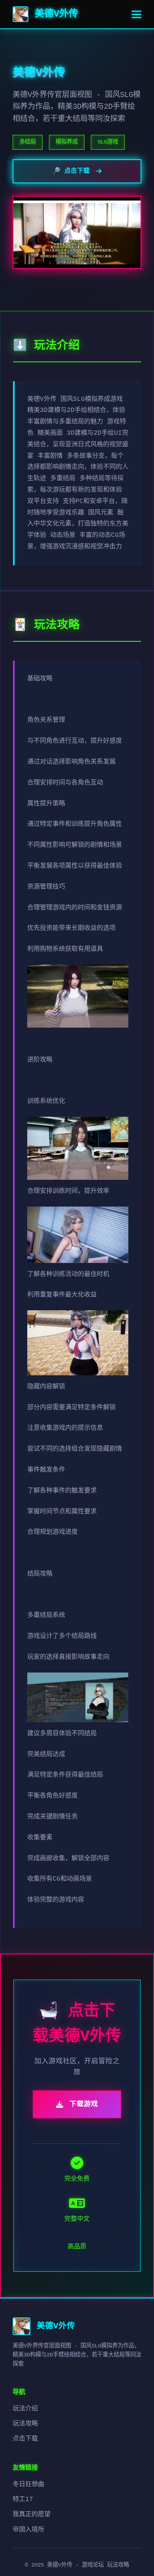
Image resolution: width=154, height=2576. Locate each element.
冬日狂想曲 (28, 2485)
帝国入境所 (28, 2530)
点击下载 (25, 2439)
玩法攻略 (25, 2424)
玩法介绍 (25, 2409)
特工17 (23, 2500)
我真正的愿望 (32, 2515)
